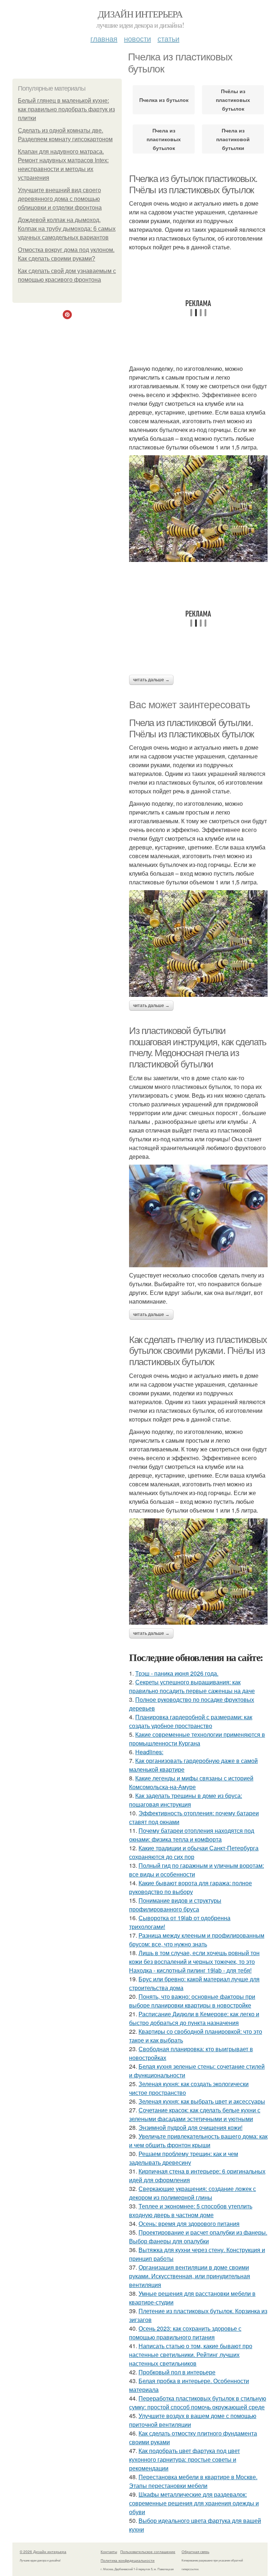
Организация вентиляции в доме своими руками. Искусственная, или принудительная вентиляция (190, 2276)
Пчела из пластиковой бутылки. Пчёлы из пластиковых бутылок (191, 728)
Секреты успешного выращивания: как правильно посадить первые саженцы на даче (192, 1686)
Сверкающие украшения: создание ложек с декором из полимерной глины (192, 2193)
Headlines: (149, 1752)
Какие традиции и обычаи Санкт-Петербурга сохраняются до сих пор (194, 1852)
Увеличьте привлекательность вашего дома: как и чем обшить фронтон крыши (198, 2141)
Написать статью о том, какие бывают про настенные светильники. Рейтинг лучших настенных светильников (191, 2355)
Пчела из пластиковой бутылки (233, 139)
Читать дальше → (151, 680)
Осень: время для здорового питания (189, 2224)
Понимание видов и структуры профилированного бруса (175, 1905)
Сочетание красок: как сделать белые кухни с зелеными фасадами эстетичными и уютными (195, 2114)
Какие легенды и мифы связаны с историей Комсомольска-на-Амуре (191, 1782)
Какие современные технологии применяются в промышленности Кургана (197, 1739)
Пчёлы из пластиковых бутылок (233, 100)
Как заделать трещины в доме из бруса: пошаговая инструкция (186, 1800)
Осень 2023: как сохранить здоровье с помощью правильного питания (185, 2333)
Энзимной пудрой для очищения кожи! (190, 2127)
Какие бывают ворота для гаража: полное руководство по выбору (190, 1887)
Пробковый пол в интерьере (177, 2372)
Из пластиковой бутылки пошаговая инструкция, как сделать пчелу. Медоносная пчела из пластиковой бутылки (198, 1047)
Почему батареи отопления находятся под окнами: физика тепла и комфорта (192, 1835)
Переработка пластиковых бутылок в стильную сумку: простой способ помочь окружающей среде (198, 2403)
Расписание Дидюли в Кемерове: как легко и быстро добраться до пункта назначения (194, 2018)
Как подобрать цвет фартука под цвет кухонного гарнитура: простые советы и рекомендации (184, 2459)
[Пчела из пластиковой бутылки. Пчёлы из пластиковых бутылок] (198, 944)
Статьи (168, 38)
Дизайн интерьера (140, 14)
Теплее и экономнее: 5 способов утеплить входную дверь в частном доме (191, 2210)
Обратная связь (195, 2552)
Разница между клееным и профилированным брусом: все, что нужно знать (197, 1940)
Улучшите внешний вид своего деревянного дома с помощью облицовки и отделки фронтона (60, 199)
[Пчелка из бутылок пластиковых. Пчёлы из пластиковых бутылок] (198, 509)
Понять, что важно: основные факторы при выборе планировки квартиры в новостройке (192, 2001)
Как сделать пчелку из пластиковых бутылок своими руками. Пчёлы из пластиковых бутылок (198, 1351)
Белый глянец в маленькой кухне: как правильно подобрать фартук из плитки (66, 109)
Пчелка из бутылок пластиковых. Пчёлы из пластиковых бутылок (193, 184)
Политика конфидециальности (128, 2560)
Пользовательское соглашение (148, 2552)
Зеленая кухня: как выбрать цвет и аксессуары (202, 2101)
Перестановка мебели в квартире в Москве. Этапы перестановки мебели (193, 2481)
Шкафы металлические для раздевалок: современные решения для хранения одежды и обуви (194, 2503)
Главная (104, 38)
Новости (137, 38)
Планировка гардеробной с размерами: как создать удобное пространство (191, 1721)
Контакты (109, 2552)
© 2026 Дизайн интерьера (43, 2552)
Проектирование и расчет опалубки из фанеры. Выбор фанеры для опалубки (198, 2237)
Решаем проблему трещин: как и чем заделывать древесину (184, 2158)
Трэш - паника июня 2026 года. (177, 1673)
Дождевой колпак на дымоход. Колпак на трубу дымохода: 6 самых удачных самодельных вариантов (67, 229)
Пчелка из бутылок (164, 100)
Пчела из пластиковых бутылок (164, 139)
